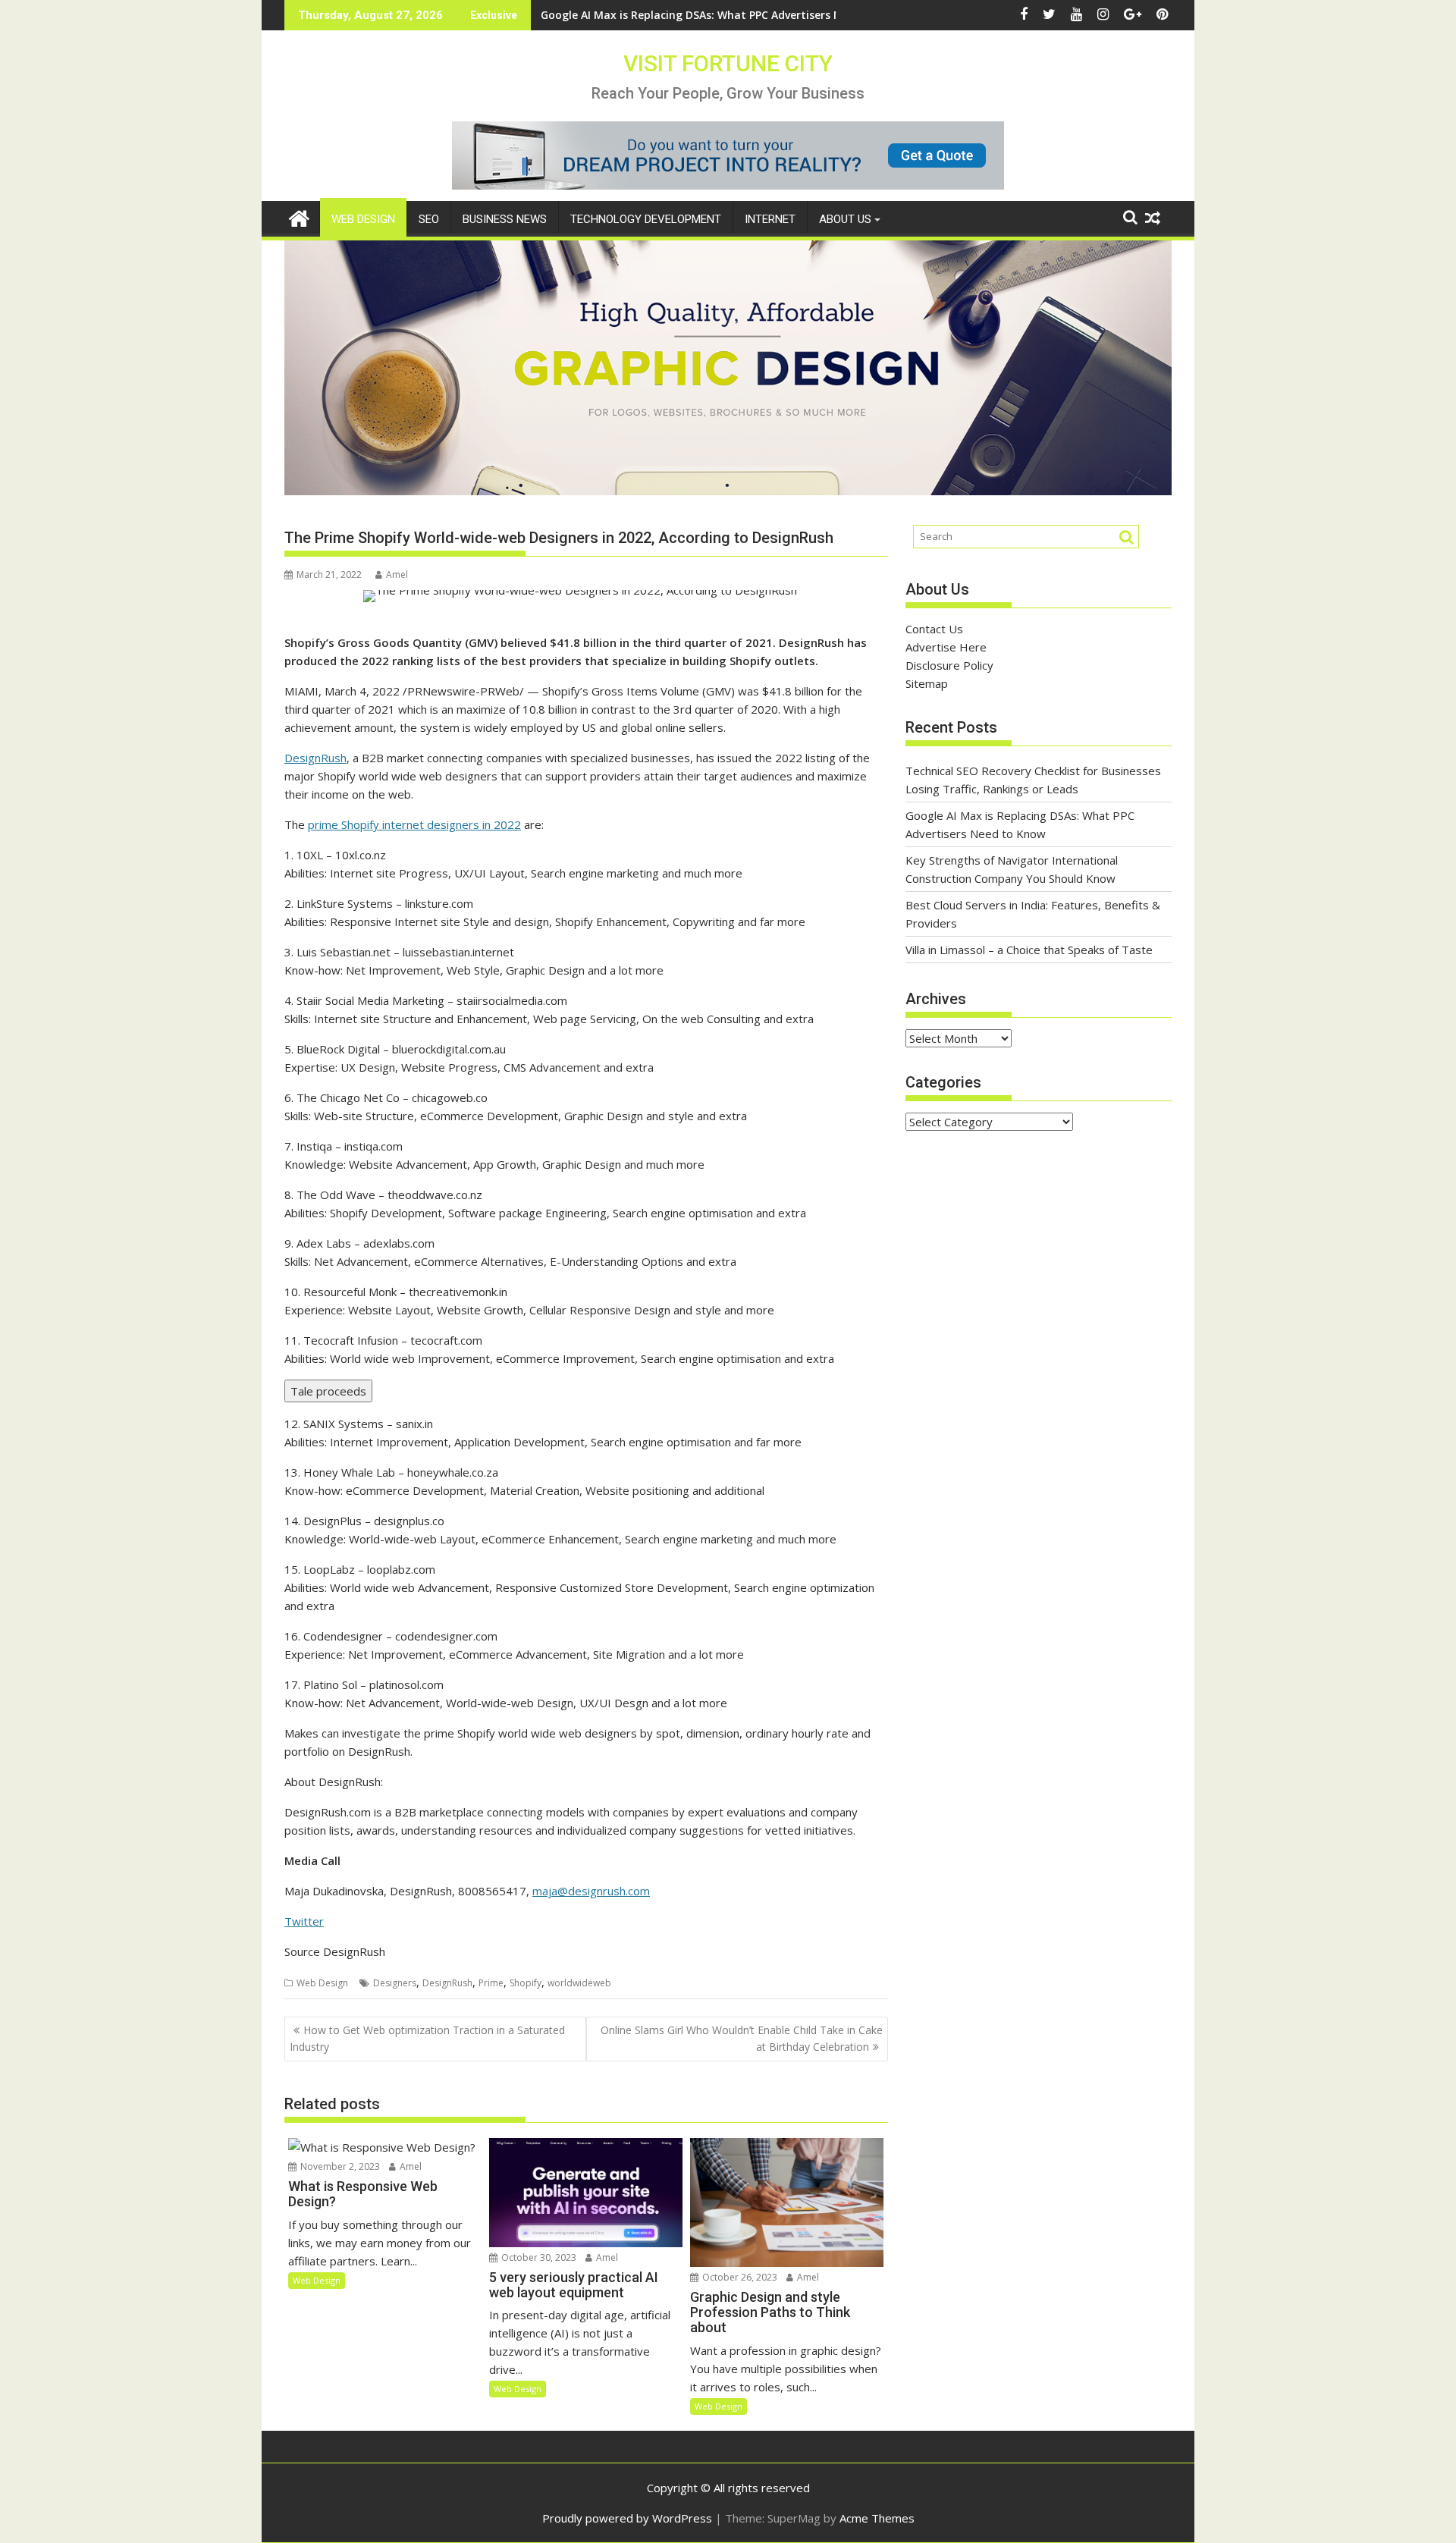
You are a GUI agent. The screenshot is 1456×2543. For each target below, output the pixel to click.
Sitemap (927, 683)
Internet (770, 219)
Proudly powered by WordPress (627, 2518)
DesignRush (315, 758)
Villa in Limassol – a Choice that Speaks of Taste (1029, 950)
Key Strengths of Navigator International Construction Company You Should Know (762, 15)
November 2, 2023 (339, 2166)
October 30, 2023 (538, 2257)
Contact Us (934, 629)
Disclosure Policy (949, 665)
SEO (429, 219)
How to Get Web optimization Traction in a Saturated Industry (427, 2038)
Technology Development (646, 219)
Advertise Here (946, 647)
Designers (395, 1983)
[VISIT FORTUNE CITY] (299, 217)
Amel (397, 575)
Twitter (304, 1921)
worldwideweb (579, 1983)
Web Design (363, 219)
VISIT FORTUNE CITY (728, 63)
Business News (505, 219)
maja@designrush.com (591, 1891)
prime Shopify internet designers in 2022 (414, 824)
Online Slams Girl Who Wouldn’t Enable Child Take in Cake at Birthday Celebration (742, 2038)
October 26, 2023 (739, 2277)
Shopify (526, 1983)
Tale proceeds (328, 1391)
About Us (845, 219)
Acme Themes (877, 2518)
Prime (491, 1983)
